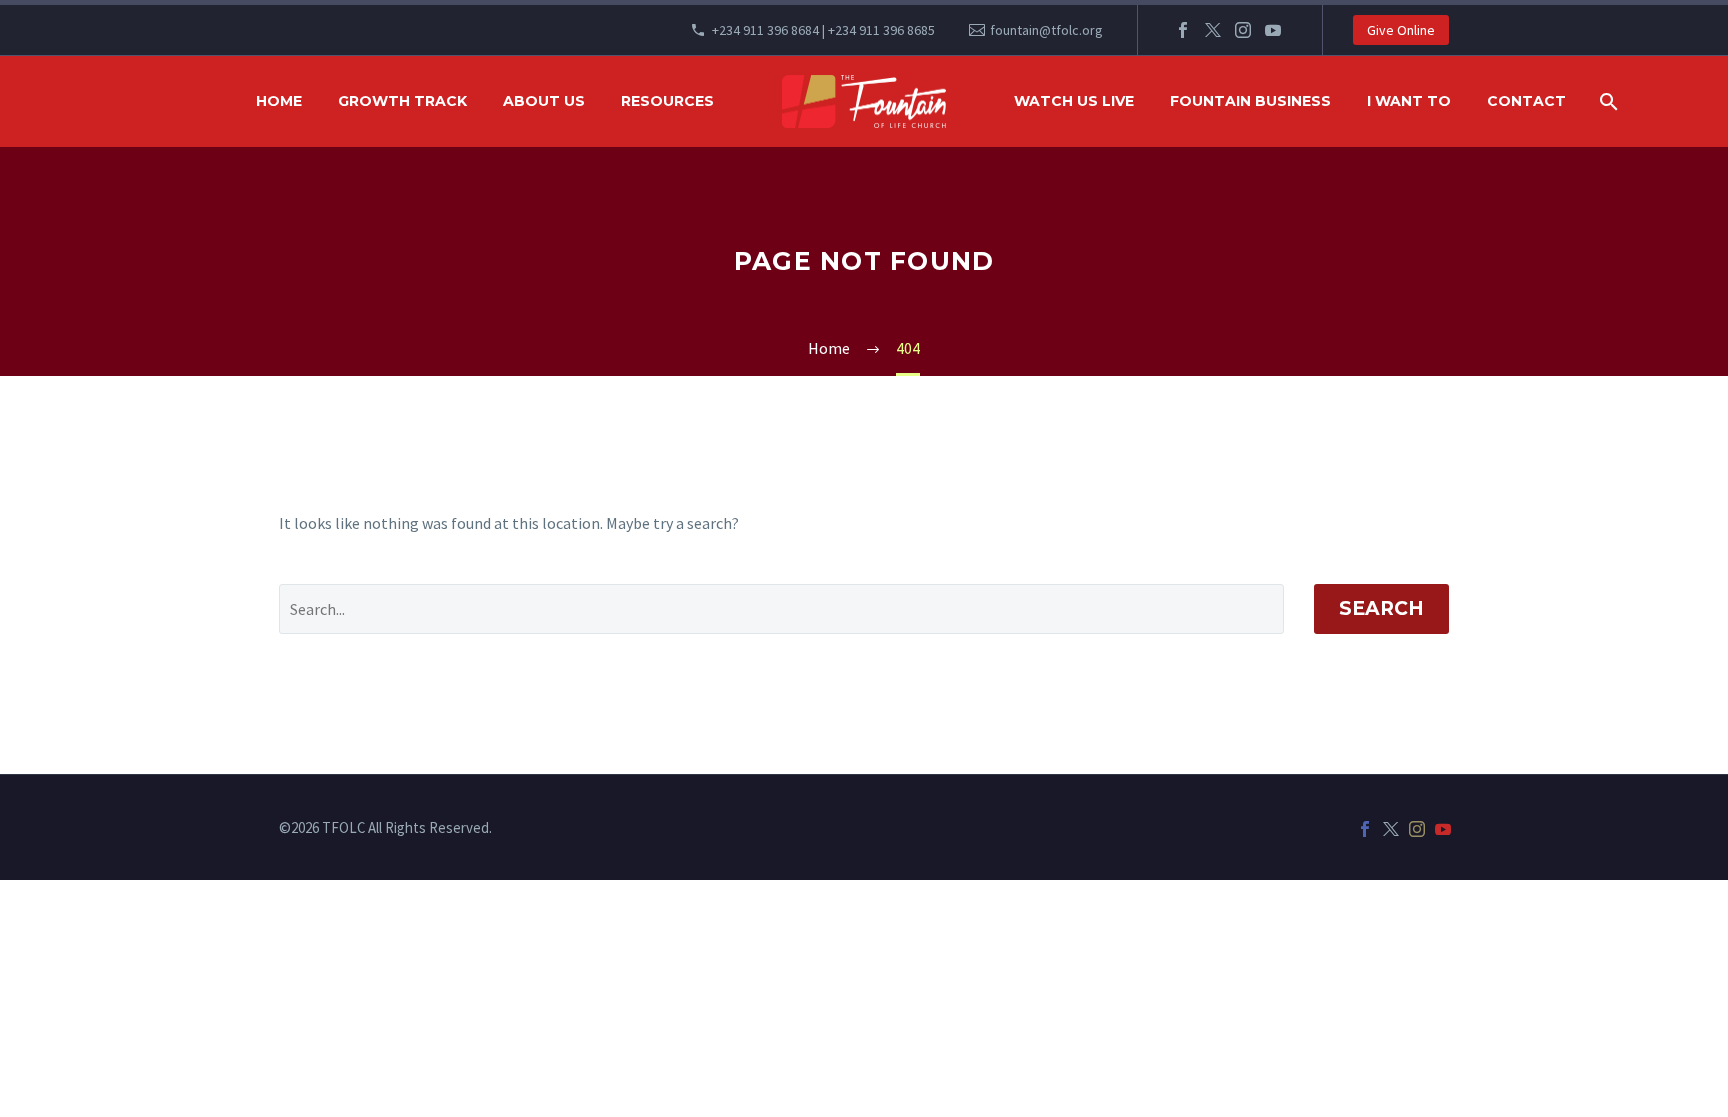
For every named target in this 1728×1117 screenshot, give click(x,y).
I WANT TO (1409, 101)
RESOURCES (667, 101)
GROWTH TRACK (402, 101)
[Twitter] (1213, 30)
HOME (279, 101)
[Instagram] (1243, 30)
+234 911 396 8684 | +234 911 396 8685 (823, 30)
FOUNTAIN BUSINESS (1250, 101)
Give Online (1401, 30)
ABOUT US (544, 101)
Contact (1526, 101)
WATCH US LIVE (1074, 101)
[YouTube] (1273, 30)
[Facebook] (1183, 30)
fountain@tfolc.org (1046, 30)
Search (1381, 608)
